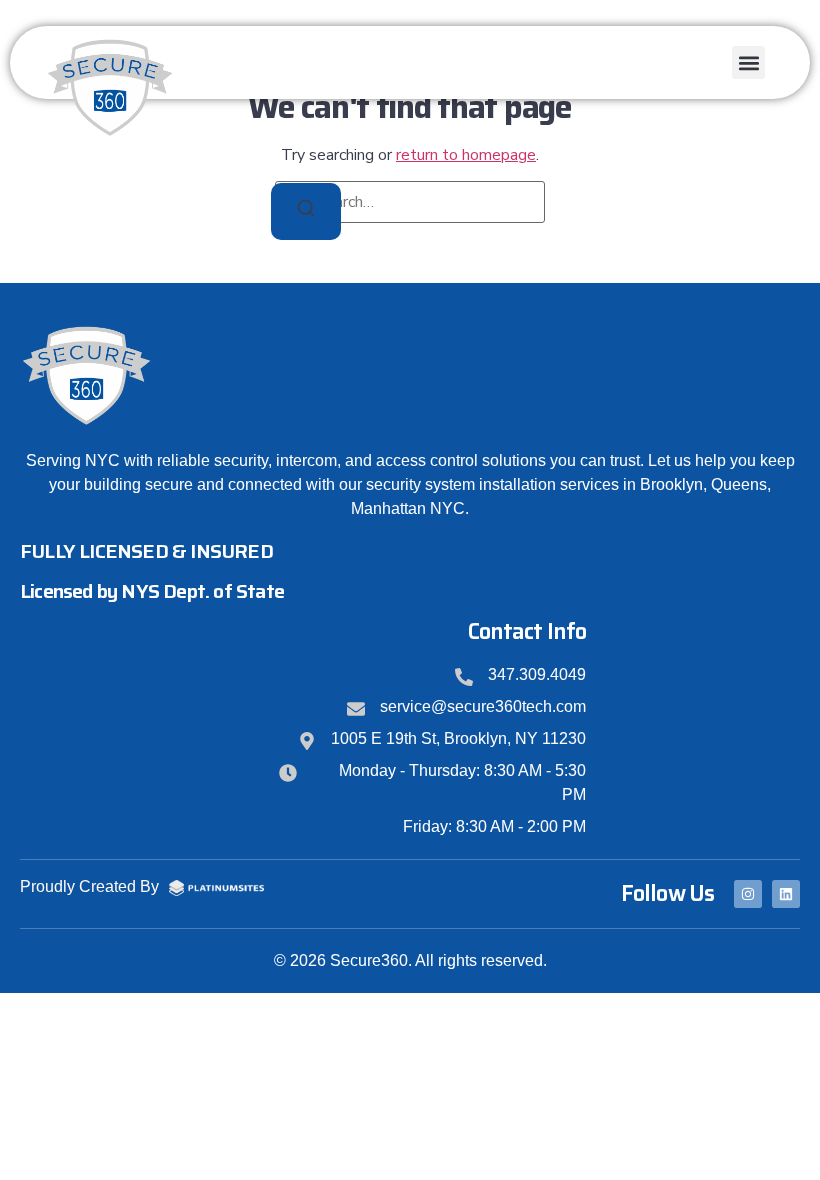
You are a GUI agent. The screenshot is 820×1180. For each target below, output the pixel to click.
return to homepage (466, 155)
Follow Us (667, 893)
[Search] (306, 211)
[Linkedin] (786, 894)
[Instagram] (748, 894)
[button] (748, 62)
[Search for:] (410, 202)
